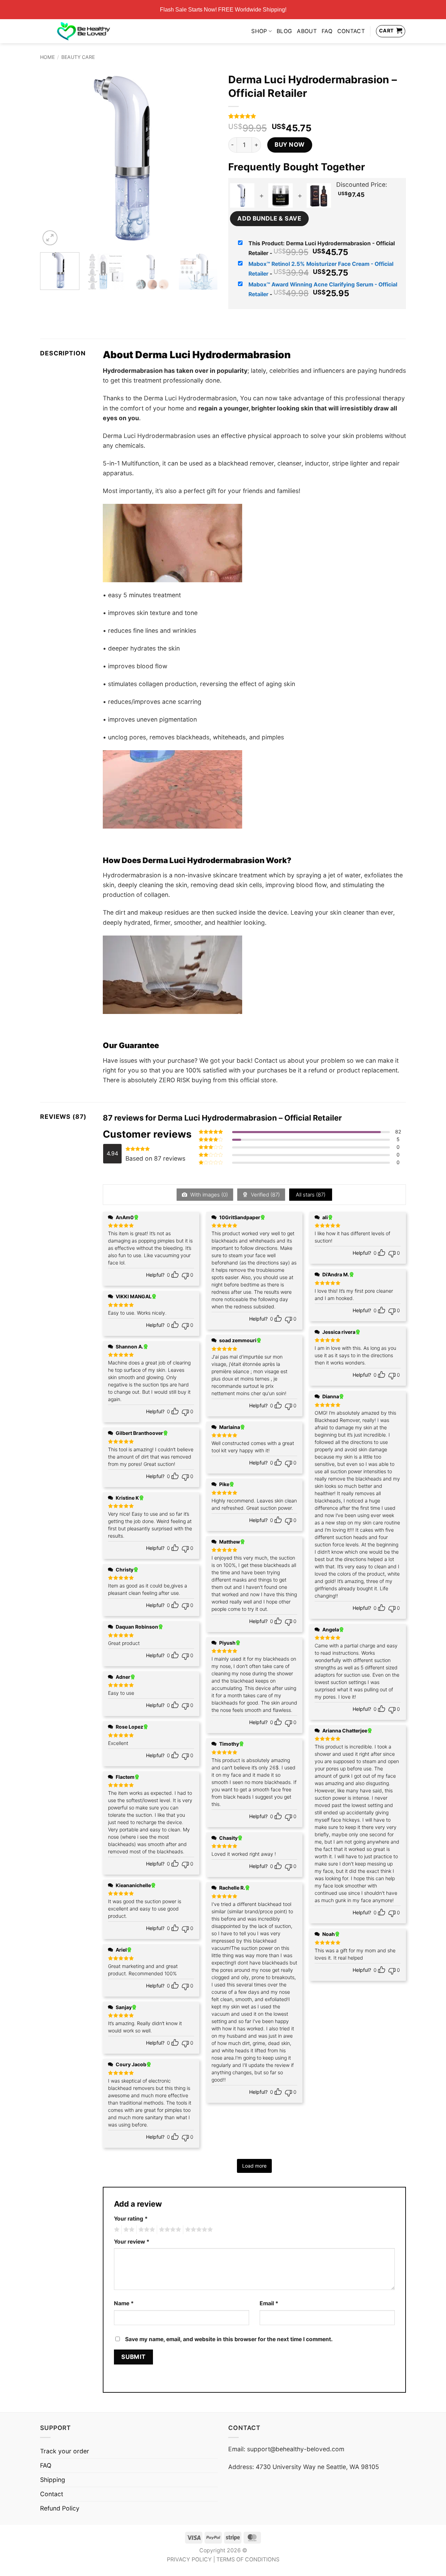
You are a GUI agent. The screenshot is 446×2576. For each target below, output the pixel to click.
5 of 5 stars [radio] (198, 2230)
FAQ (327, 31)
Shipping (53, 2480)
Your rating (131, 2219)
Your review (132, 2242)
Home (47, 57)
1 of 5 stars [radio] (116, 2230)
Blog (284, 31)
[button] (50, 238)
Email (269, 2303)
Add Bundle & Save (269, 218)
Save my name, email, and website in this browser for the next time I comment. (229, 2339)
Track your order (65, 2451)
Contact (351, 31)
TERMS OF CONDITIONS (248, 2559)
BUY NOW (290, 144)
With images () (208, 1195)
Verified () (265, 1195)
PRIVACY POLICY (189, 2559)
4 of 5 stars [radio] (169, 2230)
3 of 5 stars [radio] (146, 2230)
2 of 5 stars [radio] (128, 2230)
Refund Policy (60, 2508)
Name (124, 2303)
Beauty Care (78, 57)
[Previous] (52, 158)
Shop (259, 31)
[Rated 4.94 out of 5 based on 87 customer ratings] (317, 116)
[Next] (206, 158)
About (307, 31)
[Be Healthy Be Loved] (83, 31)
